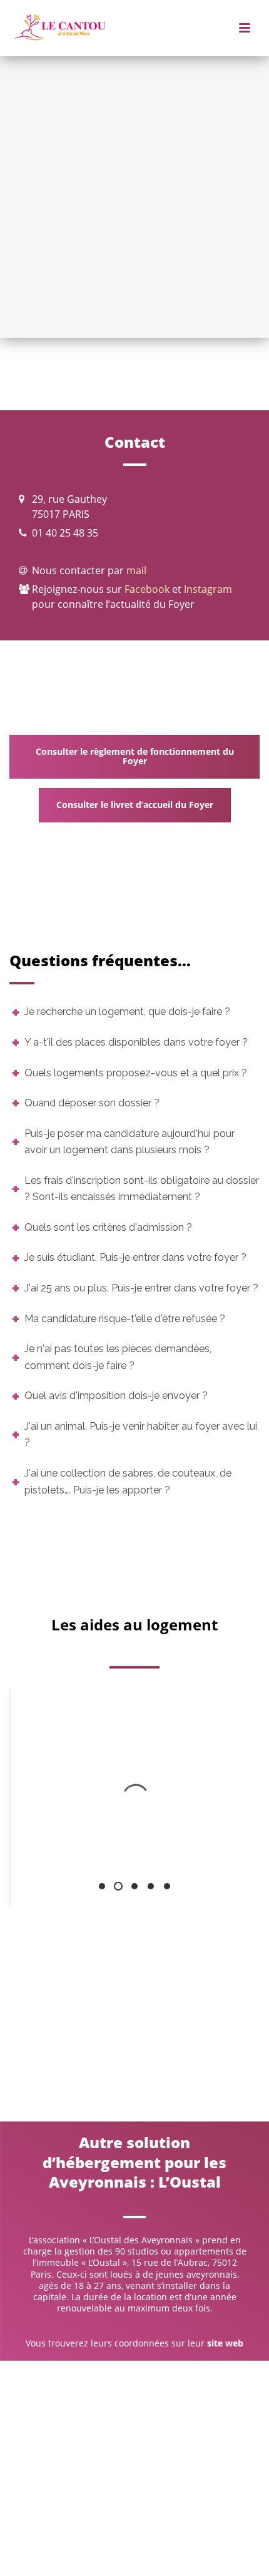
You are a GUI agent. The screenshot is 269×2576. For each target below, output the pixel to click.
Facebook (147, 589)
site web (225, 2343)
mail (136, 570)
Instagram (208, 589)
